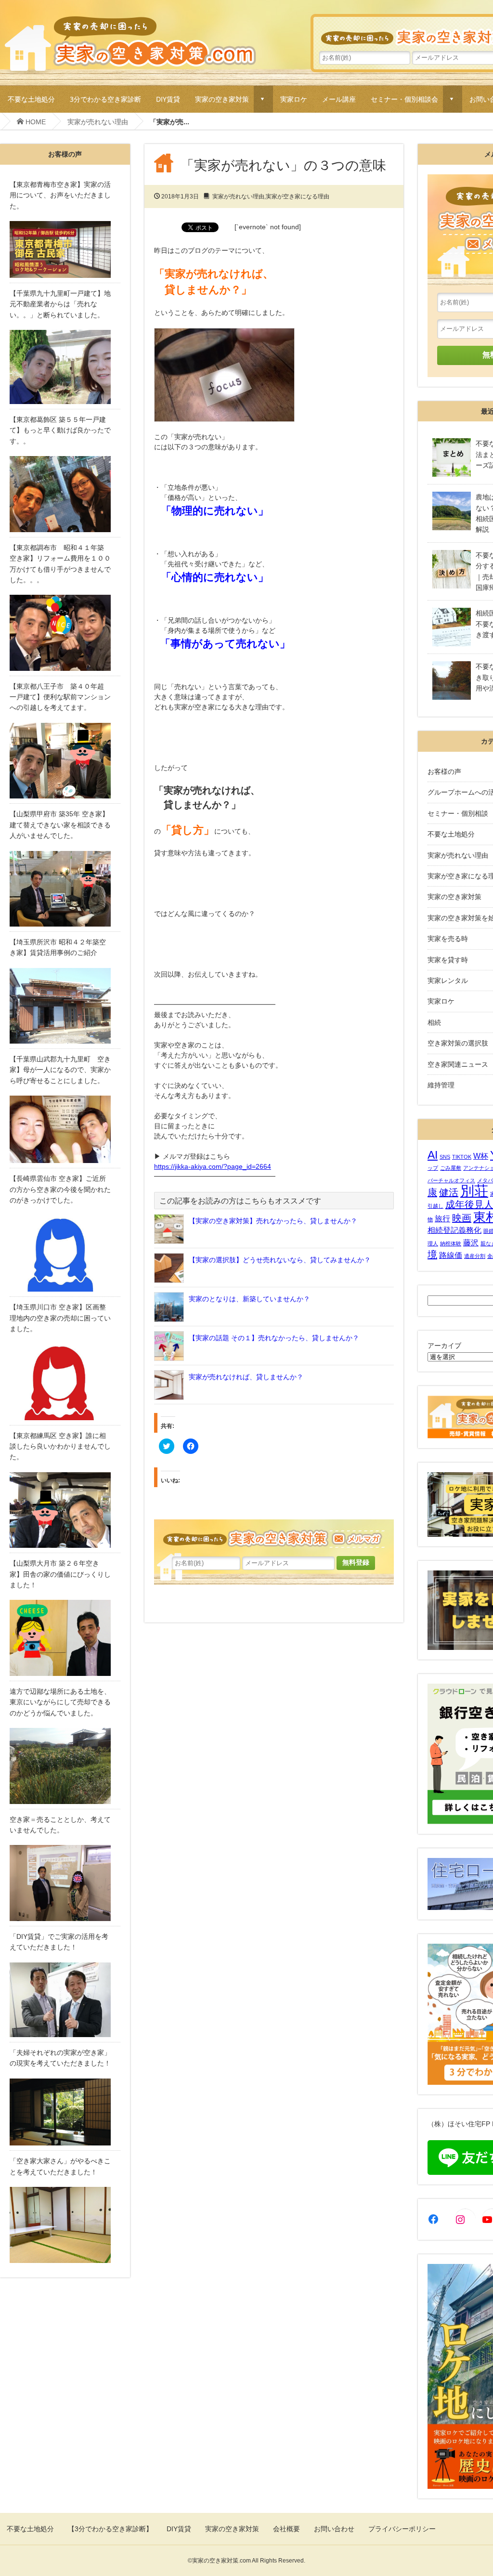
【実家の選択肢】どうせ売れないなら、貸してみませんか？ (280, 1260)
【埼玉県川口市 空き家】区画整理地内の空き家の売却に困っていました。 (60, 1318)
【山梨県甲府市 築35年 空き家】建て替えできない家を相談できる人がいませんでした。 (60, 825)
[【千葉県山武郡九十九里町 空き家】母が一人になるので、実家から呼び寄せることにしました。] (65, 1129)
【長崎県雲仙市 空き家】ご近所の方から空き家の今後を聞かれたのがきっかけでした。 (60, 1189)
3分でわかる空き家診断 (105, 99)
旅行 (442, 1218)
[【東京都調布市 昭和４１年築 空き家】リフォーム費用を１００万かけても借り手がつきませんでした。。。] (65, 633)
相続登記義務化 (454, 1230)
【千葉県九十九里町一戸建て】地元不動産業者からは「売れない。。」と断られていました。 (60, 304)
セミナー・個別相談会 (404, 99)
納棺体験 (451, 1243)
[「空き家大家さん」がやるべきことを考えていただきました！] (65, 2225)
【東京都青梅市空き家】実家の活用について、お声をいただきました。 (60, 195)
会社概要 (286, 2529)
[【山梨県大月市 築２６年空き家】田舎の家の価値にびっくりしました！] (65, 1638)
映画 (462, 1218)
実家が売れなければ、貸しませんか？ (246, 1377)
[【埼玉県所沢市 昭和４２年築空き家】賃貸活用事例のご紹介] (65, 1006)
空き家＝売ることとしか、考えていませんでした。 (60, 1825)
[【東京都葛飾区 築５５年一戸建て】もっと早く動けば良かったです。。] (65, 494)
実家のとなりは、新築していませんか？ (249, 1299)
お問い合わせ (334, 2529)
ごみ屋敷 (451, 1168)
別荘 (474, 1191)
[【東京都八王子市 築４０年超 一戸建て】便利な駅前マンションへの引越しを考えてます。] (65, 761)
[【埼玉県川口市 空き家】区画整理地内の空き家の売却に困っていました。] (65, 1382)
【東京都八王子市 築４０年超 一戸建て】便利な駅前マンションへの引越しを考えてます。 (60, 697)
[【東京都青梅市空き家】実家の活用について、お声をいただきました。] (65, 249)
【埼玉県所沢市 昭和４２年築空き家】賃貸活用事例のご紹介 (58, 947)
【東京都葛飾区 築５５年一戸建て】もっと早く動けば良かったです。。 (60, 430)
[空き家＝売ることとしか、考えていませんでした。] (65, 1883)
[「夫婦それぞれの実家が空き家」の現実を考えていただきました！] (65, 2112)
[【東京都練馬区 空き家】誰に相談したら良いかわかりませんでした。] (65, 1510)
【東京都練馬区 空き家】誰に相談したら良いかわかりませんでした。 (60, 1446)
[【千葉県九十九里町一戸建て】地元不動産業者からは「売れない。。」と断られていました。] (65, 367)
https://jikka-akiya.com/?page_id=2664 (213, 1166)
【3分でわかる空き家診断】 (110, 2529)
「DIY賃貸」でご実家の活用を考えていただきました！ (59, 1942)
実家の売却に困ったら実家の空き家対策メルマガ (274, 1537)
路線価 (451, 1255)
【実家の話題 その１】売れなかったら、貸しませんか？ (274, 1338)
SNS (445, 1157)
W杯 (481, 1156)
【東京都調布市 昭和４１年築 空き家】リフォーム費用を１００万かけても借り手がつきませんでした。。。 (60, 564)
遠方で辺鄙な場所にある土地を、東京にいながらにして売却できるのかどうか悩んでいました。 (60, 1702)
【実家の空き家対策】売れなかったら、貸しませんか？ (273, 1221)
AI (433, 1155)
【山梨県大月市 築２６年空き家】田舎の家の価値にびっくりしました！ (60, 1574)
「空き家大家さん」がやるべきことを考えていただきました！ (60, 2166)
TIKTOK (462, 1157)
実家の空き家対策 (222, 99)
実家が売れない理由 (98, 122)
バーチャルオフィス (451, 1180)
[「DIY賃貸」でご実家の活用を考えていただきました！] (65, 2000)
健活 (449, 1192)
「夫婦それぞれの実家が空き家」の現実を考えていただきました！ (60, 2058)
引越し (435, 1206)
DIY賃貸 (168, 99)
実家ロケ (294, 99)
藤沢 (471, 1242)
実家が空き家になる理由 (298, 196)
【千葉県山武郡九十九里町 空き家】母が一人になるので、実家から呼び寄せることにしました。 (60, 1070)
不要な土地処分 (31, 99)
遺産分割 (475, 1256)
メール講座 (339, 99)
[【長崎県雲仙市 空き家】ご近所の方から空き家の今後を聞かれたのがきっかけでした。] (65, 1254)
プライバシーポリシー (402, 2529)
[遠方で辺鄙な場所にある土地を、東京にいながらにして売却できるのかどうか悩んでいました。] (65, 1766)
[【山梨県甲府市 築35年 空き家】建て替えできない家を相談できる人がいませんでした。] (65, 889)
